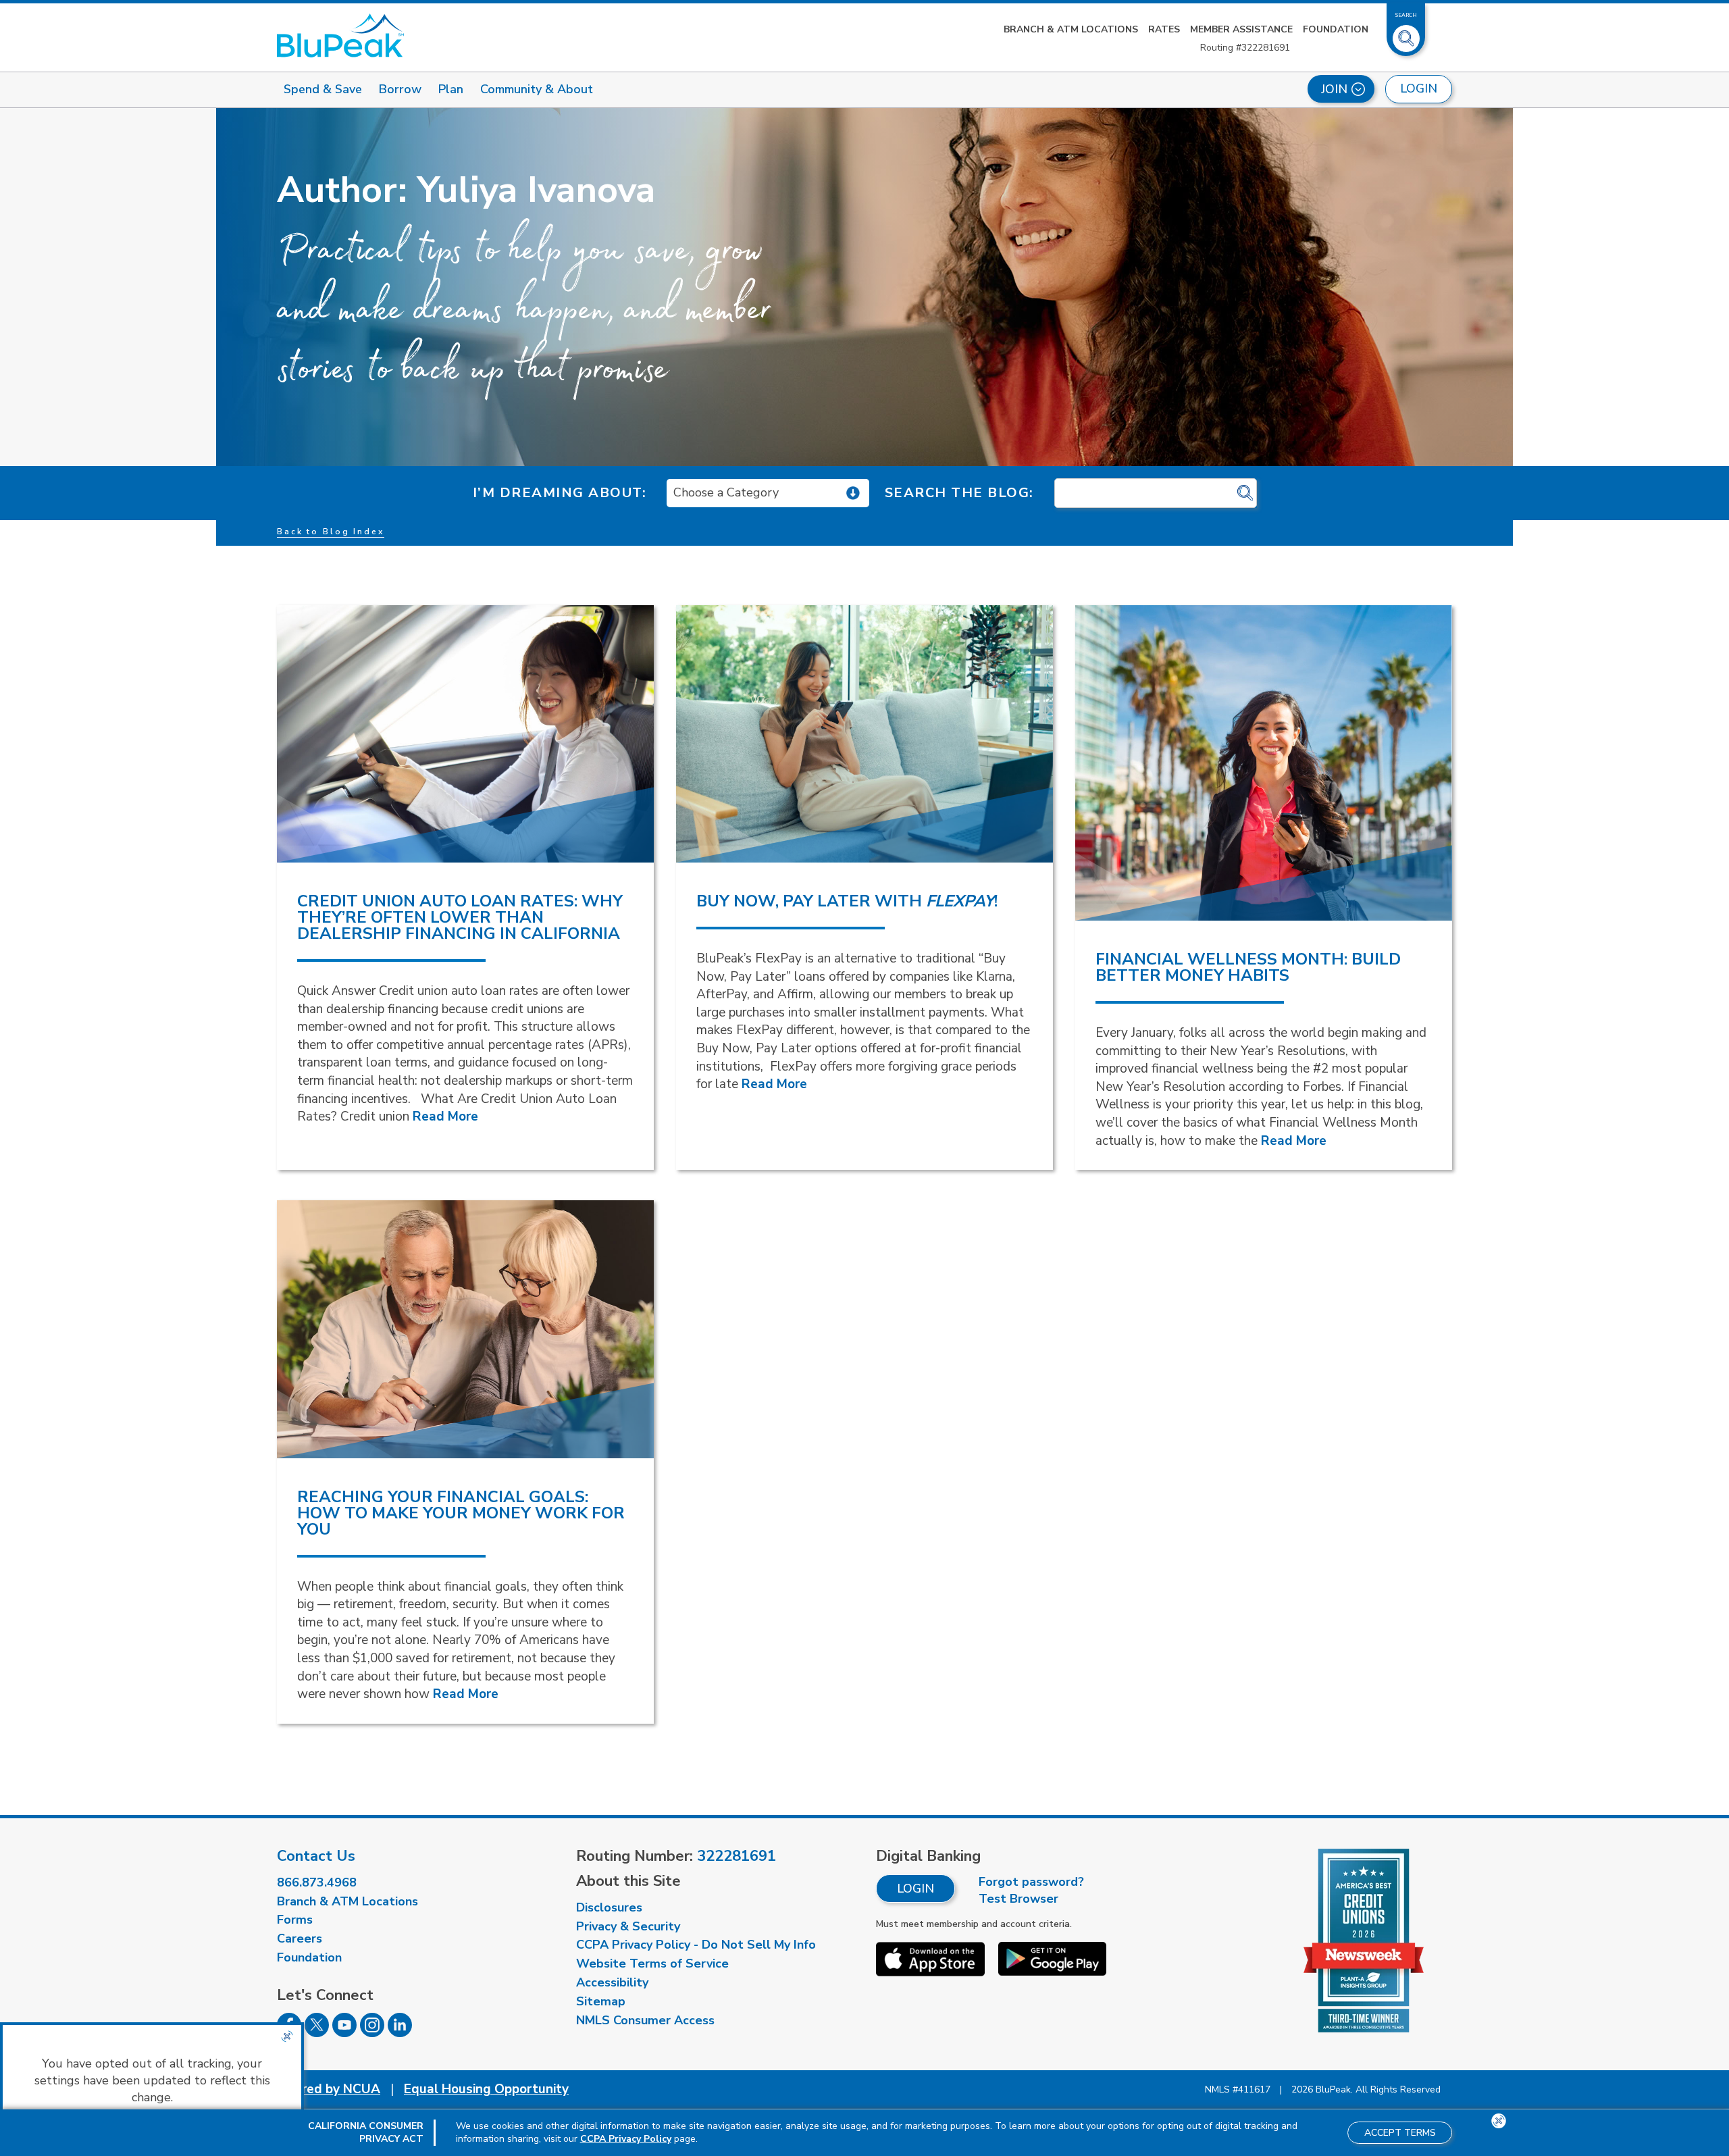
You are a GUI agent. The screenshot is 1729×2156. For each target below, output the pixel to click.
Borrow (400, 89)
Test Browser (1018, 1899)
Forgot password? (1031, 1882)
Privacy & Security (628, 1926)
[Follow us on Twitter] (317, 2033)
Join (1334, 89)
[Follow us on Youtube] (344, 2033)
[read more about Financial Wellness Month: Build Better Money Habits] (1264, 763)
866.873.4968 (317, 1882)
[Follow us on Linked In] (400, 2033)
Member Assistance (1241, 29)
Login (915, 1889)
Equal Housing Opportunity (486, 2089)
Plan (451, 89)
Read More (445, 1116)
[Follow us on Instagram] (372, 2033)
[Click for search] (1245, 493)
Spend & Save (323, 89)
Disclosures (609, 1907)
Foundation (1336, 29)
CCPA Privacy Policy (626, 2139)
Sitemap (601, 2001)
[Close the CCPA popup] (287, 2036)
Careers (300, 1939)
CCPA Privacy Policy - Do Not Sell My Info (696, 1945)
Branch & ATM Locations (1071, 29)
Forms (295, 1920)
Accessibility (612, 1982)
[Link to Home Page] (340, 35)
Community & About (537, 89)
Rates (1164, 29)
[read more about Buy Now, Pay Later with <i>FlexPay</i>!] (864, 734)
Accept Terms (1400, 2133)
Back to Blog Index (331, 532)
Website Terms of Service (652, 1963)
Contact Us (316, 1856)
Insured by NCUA (329, 2089)
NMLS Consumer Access (645, 2020)
